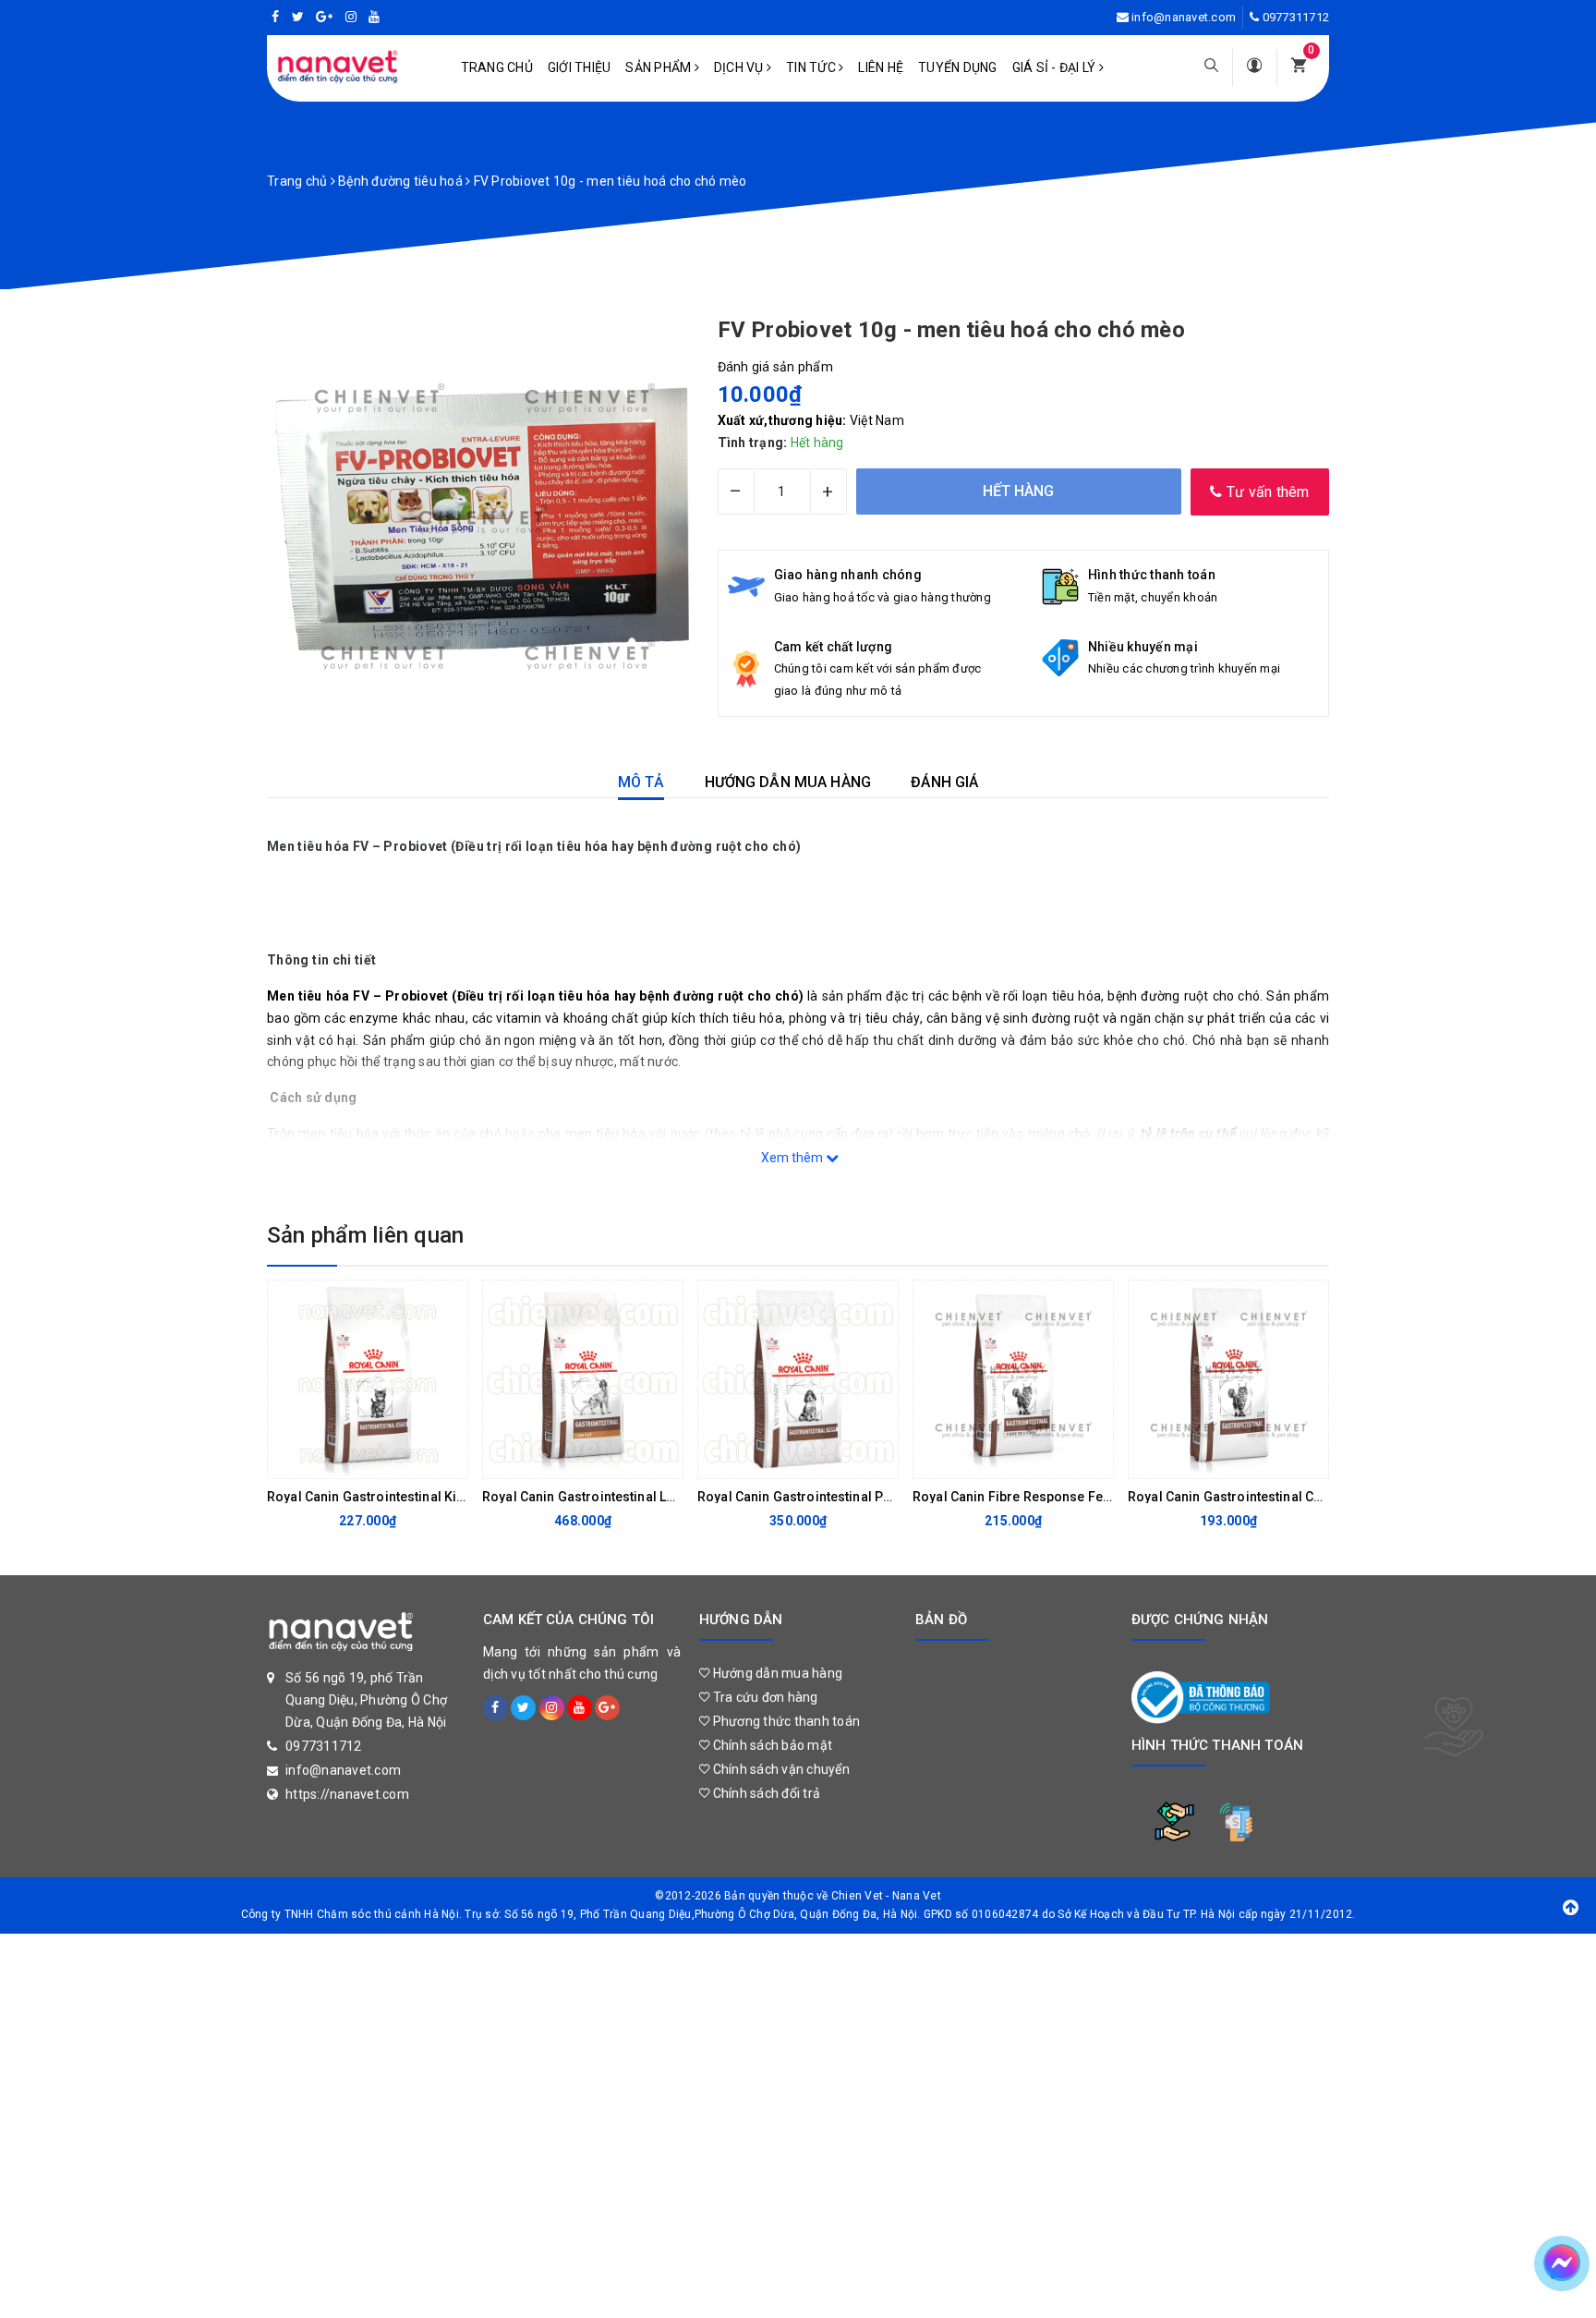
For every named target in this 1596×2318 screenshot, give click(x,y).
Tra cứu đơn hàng (763, 1697)
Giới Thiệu (580, 67)
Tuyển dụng (958, 67)
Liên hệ (881, 67)
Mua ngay (568, 1460)
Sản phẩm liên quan (365, 1235)
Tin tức (812, 67)
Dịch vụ (740, 67)
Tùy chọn (353, 1460)
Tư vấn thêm (1266, 492)
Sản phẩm (659, 67)
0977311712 (1296, 17)
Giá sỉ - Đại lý (1056, 67)
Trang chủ (497, 67)
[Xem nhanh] (449, 1460)
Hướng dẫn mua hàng (776, 1673)
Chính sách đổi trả (765, 1793)
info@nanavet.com (1184, 17)
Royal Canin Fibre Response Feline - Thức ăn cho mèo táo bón (1102, 1497)
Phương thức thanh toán (785, 1721)
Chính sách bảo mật (771, 1745)
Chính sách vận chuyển (780, 1769)
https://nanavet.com (347, 1794)
